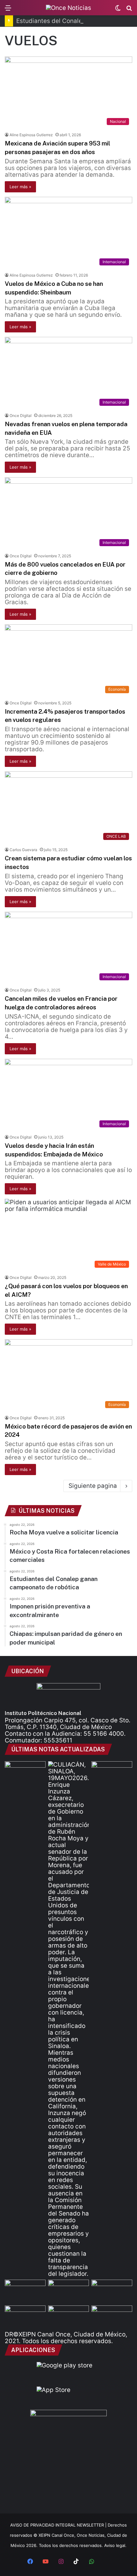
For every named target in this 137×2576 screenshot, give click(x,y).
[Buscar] (129, 10)
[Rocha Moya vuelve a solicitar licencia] (68, 2019)
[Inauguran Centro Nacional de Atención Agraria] (25, 2317)
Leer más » (20, 187)
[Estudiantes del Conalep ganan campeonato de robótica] (68, 2291)
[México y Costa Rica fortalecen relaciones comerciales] (25, 2291)
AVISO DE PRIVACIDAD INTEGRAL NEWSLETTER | (59, 2525)
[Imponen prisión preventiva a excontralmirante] (112, 1773)
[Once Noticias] (68, 8)
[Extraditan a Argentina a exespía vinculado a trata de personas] (68, 2317)
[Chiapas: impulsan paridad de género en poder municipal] (112, 2317)
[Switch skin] (118, 10)
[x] (107, 2562)
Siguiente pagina (93, 1486)
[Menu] (8, 10)
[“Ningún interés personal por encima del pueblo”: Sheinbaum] (25, 1773)
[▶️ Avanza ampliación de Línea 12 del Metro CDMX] (112, 2291)
